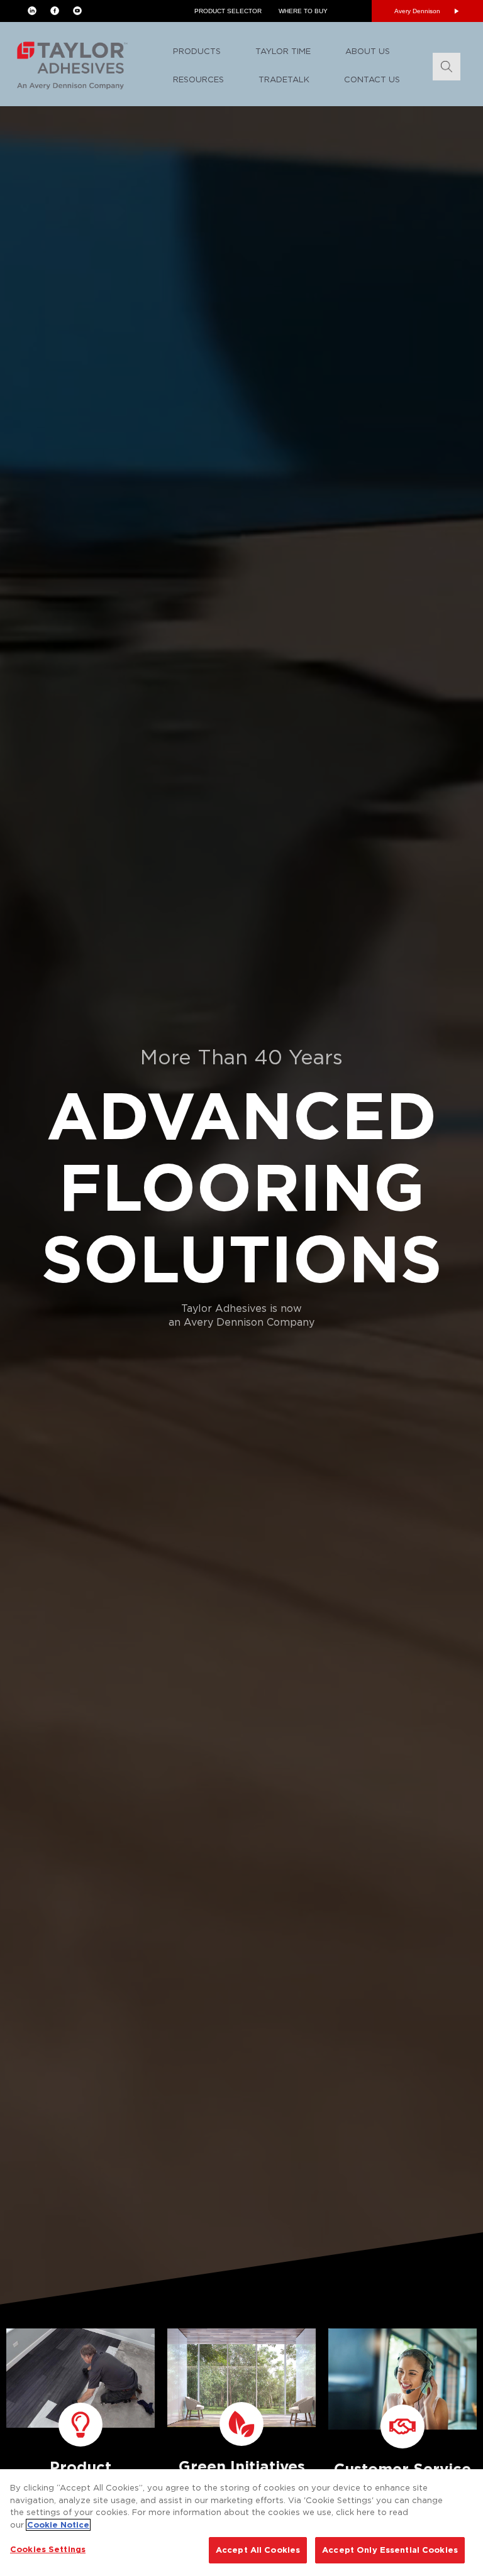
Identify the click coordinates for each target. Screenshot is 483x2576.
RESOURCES (198, 79)
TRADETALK (284, 79)
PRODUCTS (197, 51)
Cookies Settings (48, 2549)
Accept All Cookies (258, 2550)
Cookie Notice (58, 2525)
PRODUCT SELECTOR (228, 11)
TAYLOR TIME (283, 51)
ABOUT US (368, 51)
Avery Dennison (417, 11)
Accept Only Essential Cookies (390, 2550)
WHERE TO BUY (303, 11)
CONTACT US (372, 79)
